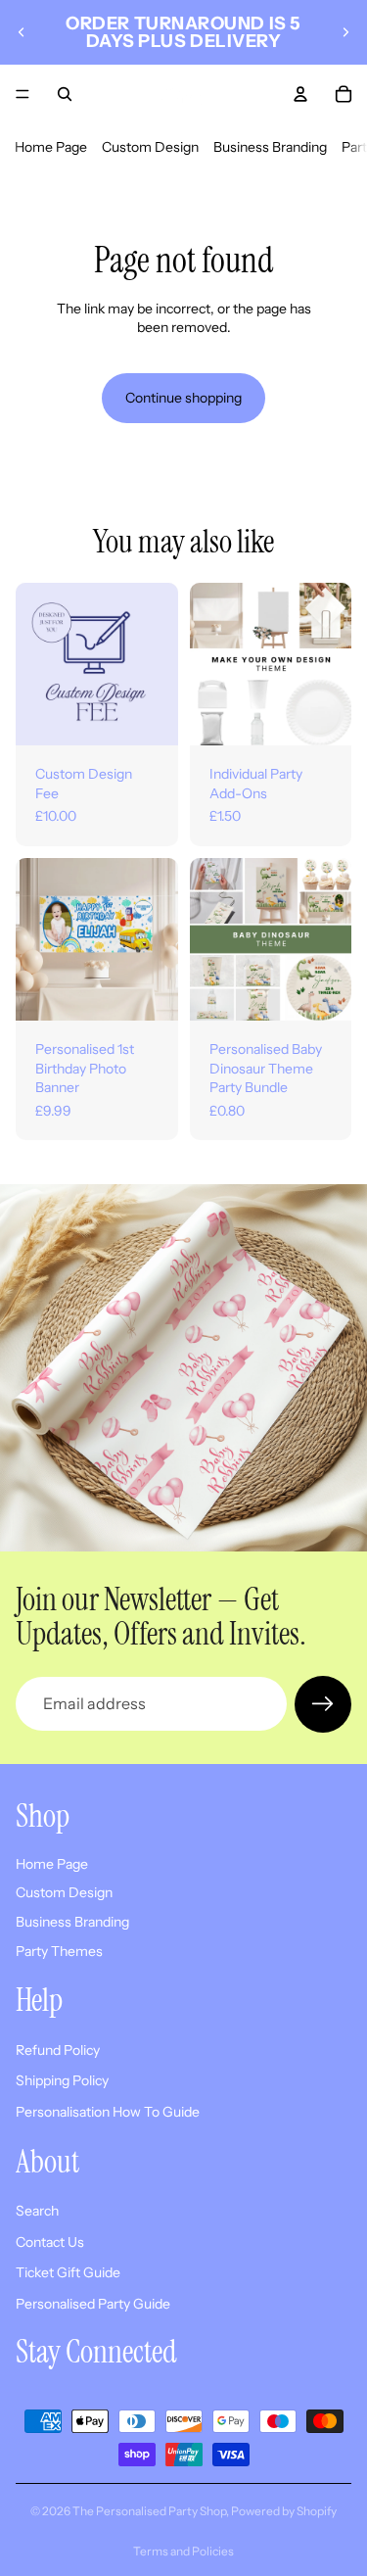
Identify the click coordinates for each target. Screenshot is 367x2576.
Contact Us (50, 2241)
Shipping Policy (62, 2080)
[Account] (300, 94)
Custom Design (150, 147)
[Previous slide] (22, 32)
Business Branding (270, 147)
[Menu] (23, 94)
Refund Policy (58, 2049)
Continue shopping (183, 398)
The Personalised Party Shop (149, 2511)
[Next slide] (345, 32)
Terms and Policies (183, 2551)
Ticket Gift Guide (68, 2272)
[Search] (65, 94)
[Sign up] (323, 1704)
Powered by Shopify (284, 2511)
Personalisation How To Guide (108, 2111)
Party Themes (59, 1950)
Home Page (51, 147)
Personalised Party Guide (93, 2303)
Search (37, 2211)
